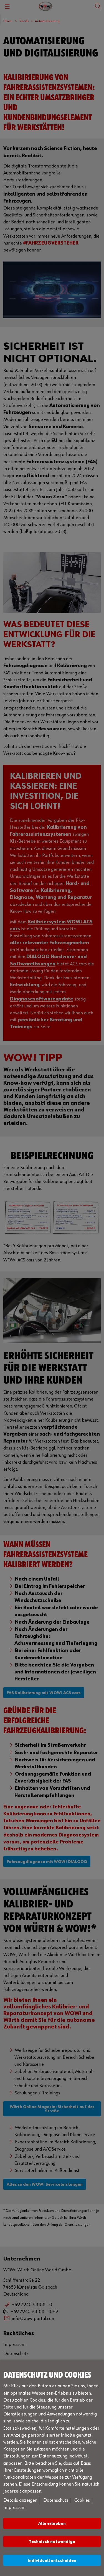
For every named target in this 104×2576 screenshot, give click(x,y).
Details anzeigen (20, 2500)
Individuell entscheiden (52, 2561)
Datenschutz (56, 2500)
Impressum (14, 2508)
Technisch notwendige (52, 2542)
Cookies (82, 2500)
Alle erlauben (52, 2524)
